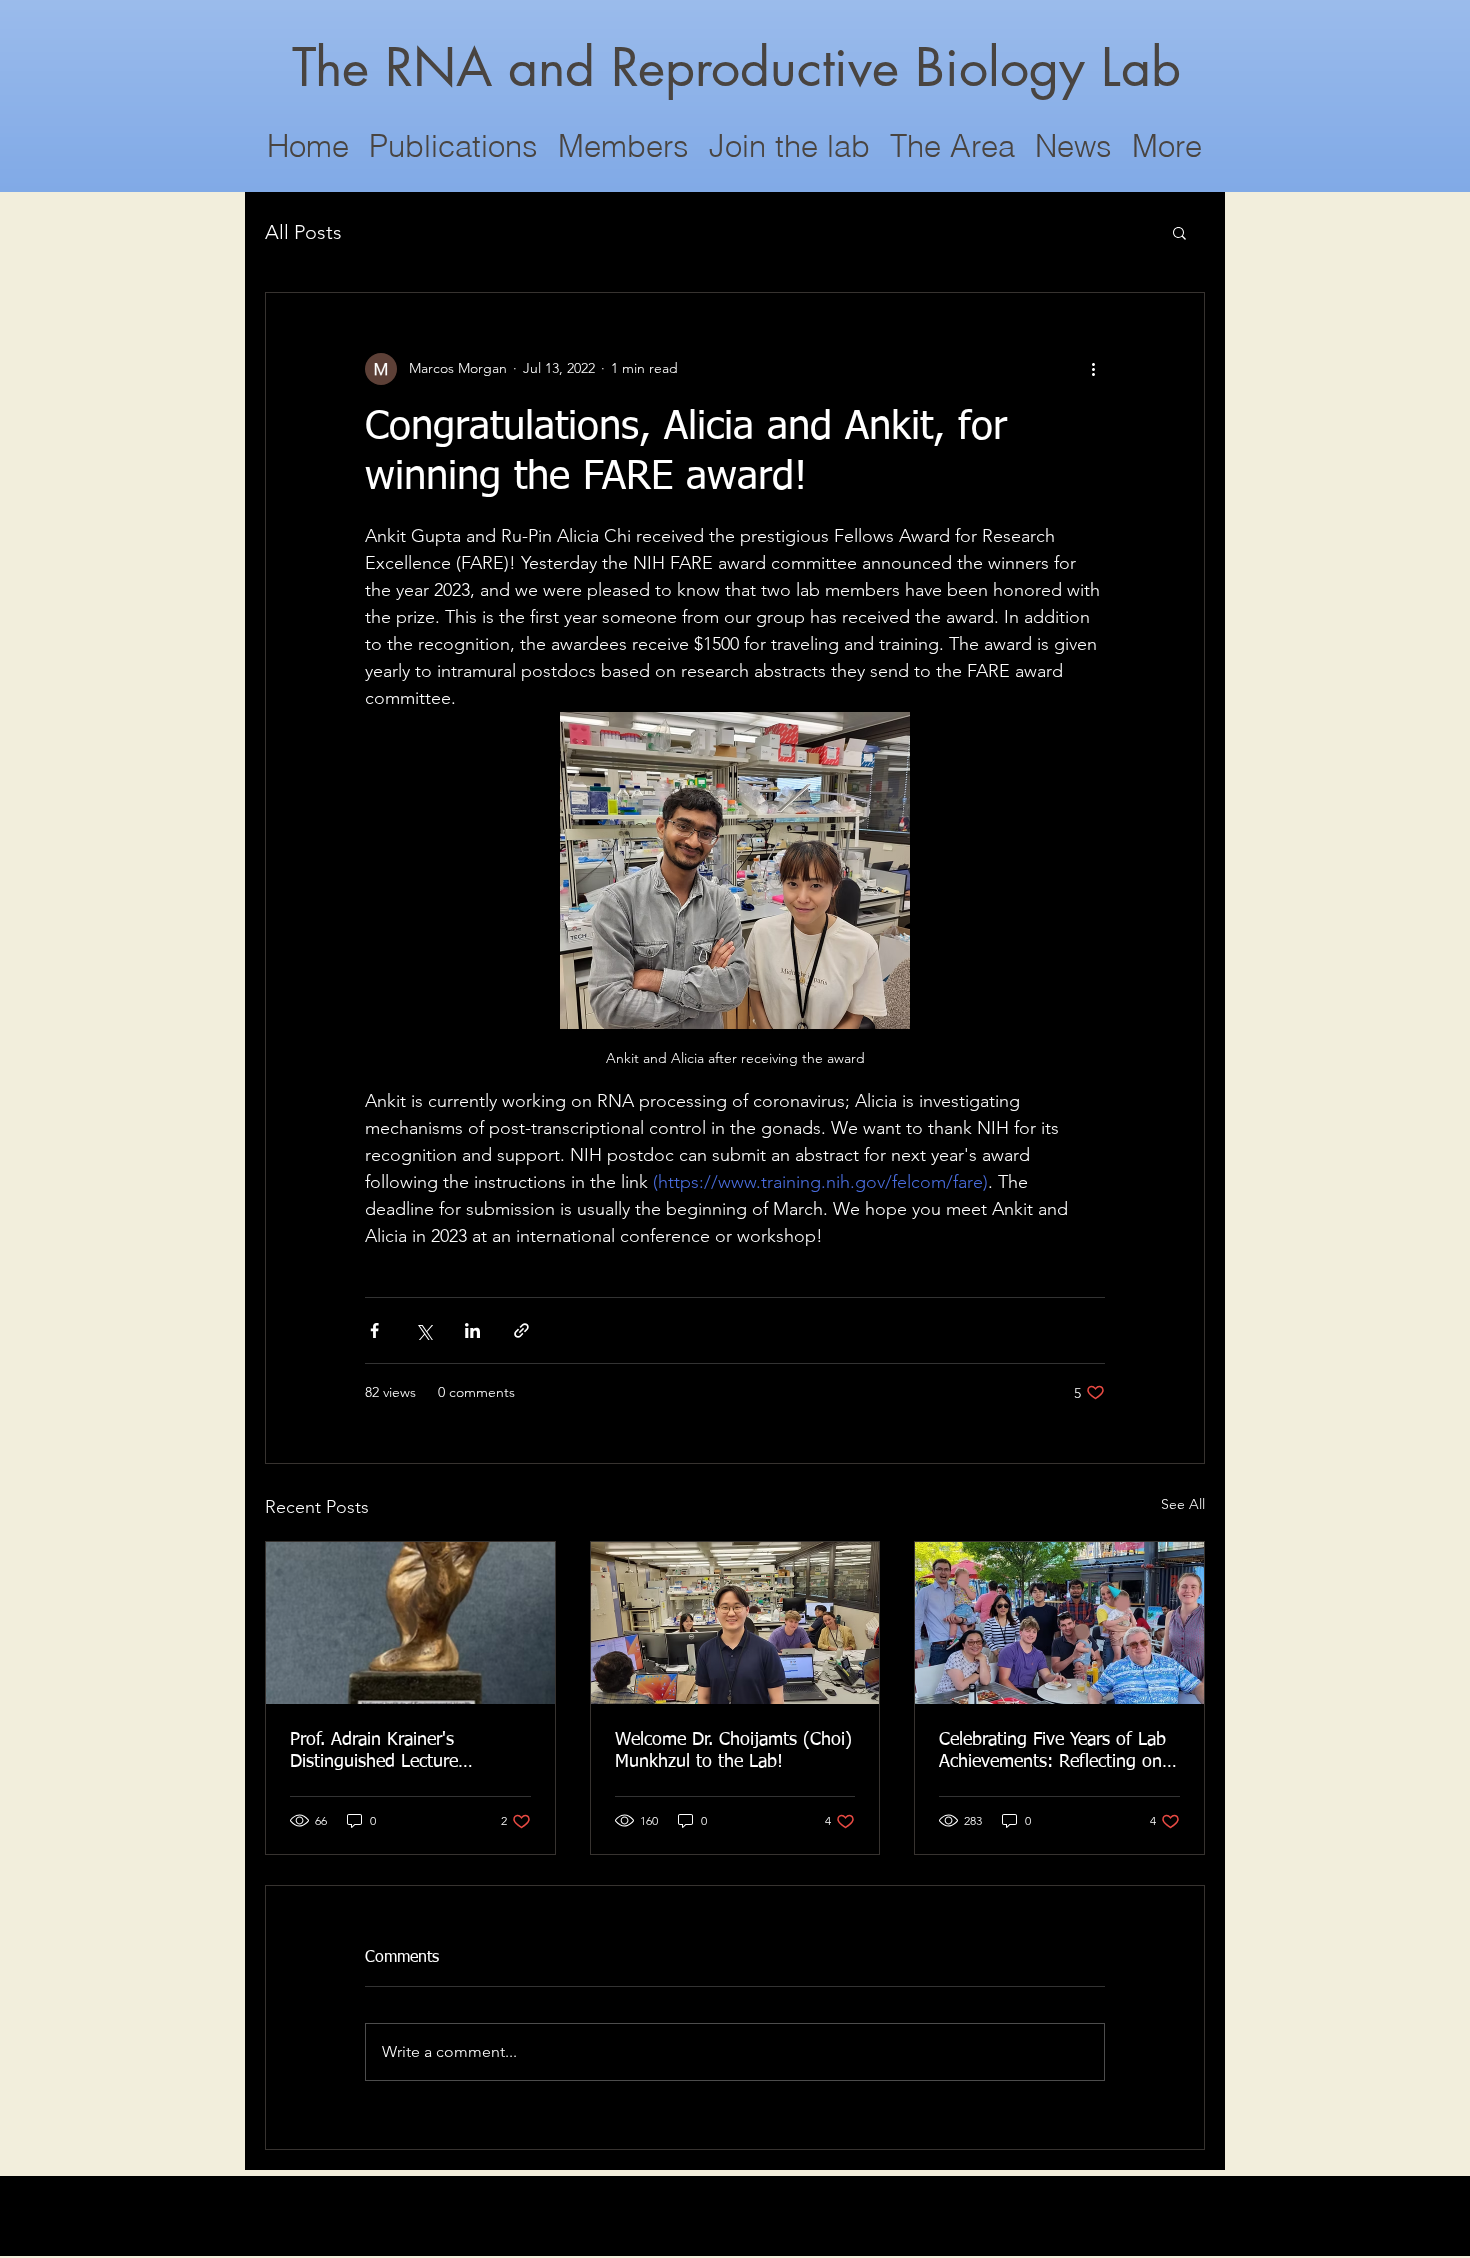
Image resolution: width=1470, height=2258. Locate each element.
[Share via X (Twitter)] (423, 1330)
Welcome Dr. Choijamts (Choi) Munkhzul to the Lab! (733, 1751)
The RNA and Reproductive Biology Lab (736, 67)
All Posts (303, 232)
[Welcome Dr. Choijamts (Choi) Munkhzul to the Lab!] (735, 1623)
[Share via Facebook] (374, 1330)
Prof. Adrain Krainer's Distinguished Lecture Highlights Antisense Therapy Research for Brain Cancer (404, 1752)
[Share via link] (521, 1330)
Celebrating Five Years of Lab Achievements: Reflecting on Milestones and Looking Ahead (1059, 1752)
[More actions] (1093, 369)
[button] (1179, 232)
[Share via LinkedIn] (472, 1330)
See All (1183, 1504)
